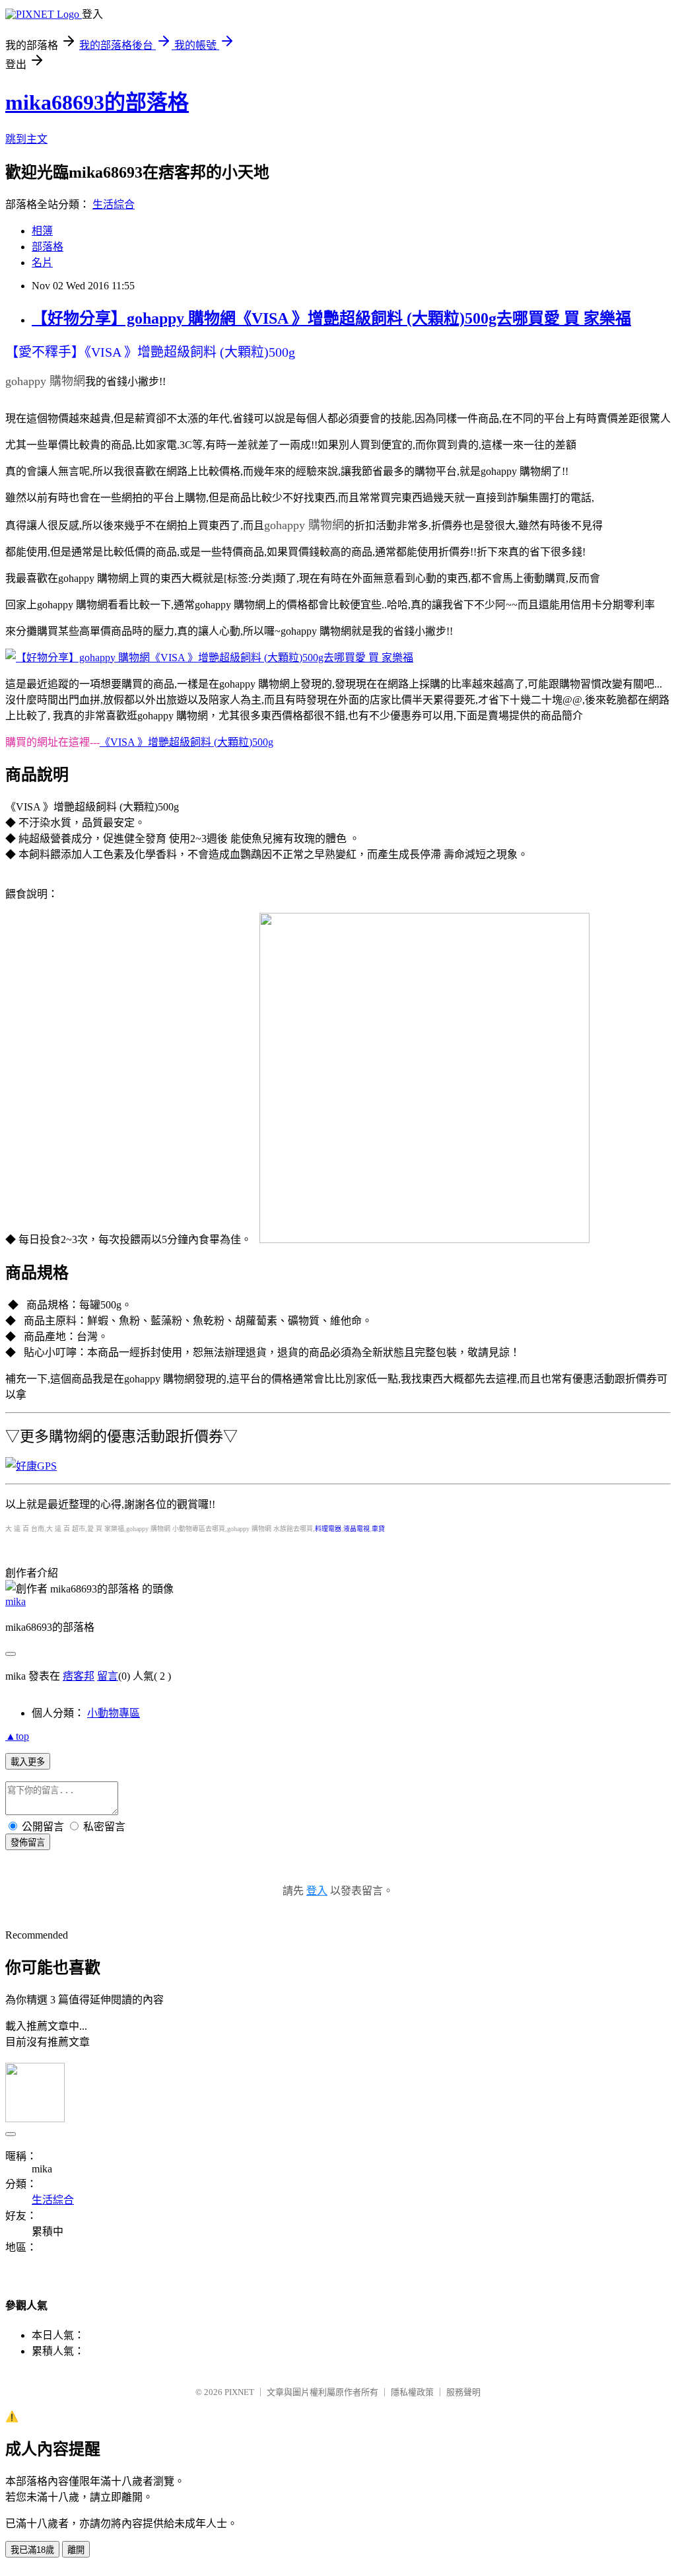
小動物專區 (114, 1713)
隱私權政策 (412, 2392)
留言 (108, 1676)
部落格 (48, 247)
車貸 (378, 1529)
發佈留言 (28, 1843)
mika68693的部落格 (97, 102)
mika (16, 1601)
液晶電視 (356, 1529)
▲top (17, 1736)
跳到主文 (26, 139)
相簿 (42, 231)
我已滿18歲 (32, 2550)
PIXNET (239, 2392)
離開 (76, 2550)
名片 (42, 263)
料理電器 (328, 1529)
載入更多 (28, 1762)
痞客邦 (79, 1676)
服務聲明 (463, 2392)
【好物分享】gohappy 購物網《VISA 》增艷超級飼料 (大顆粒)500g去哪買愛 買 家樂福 (331, 318)
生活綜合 (114, 204)
